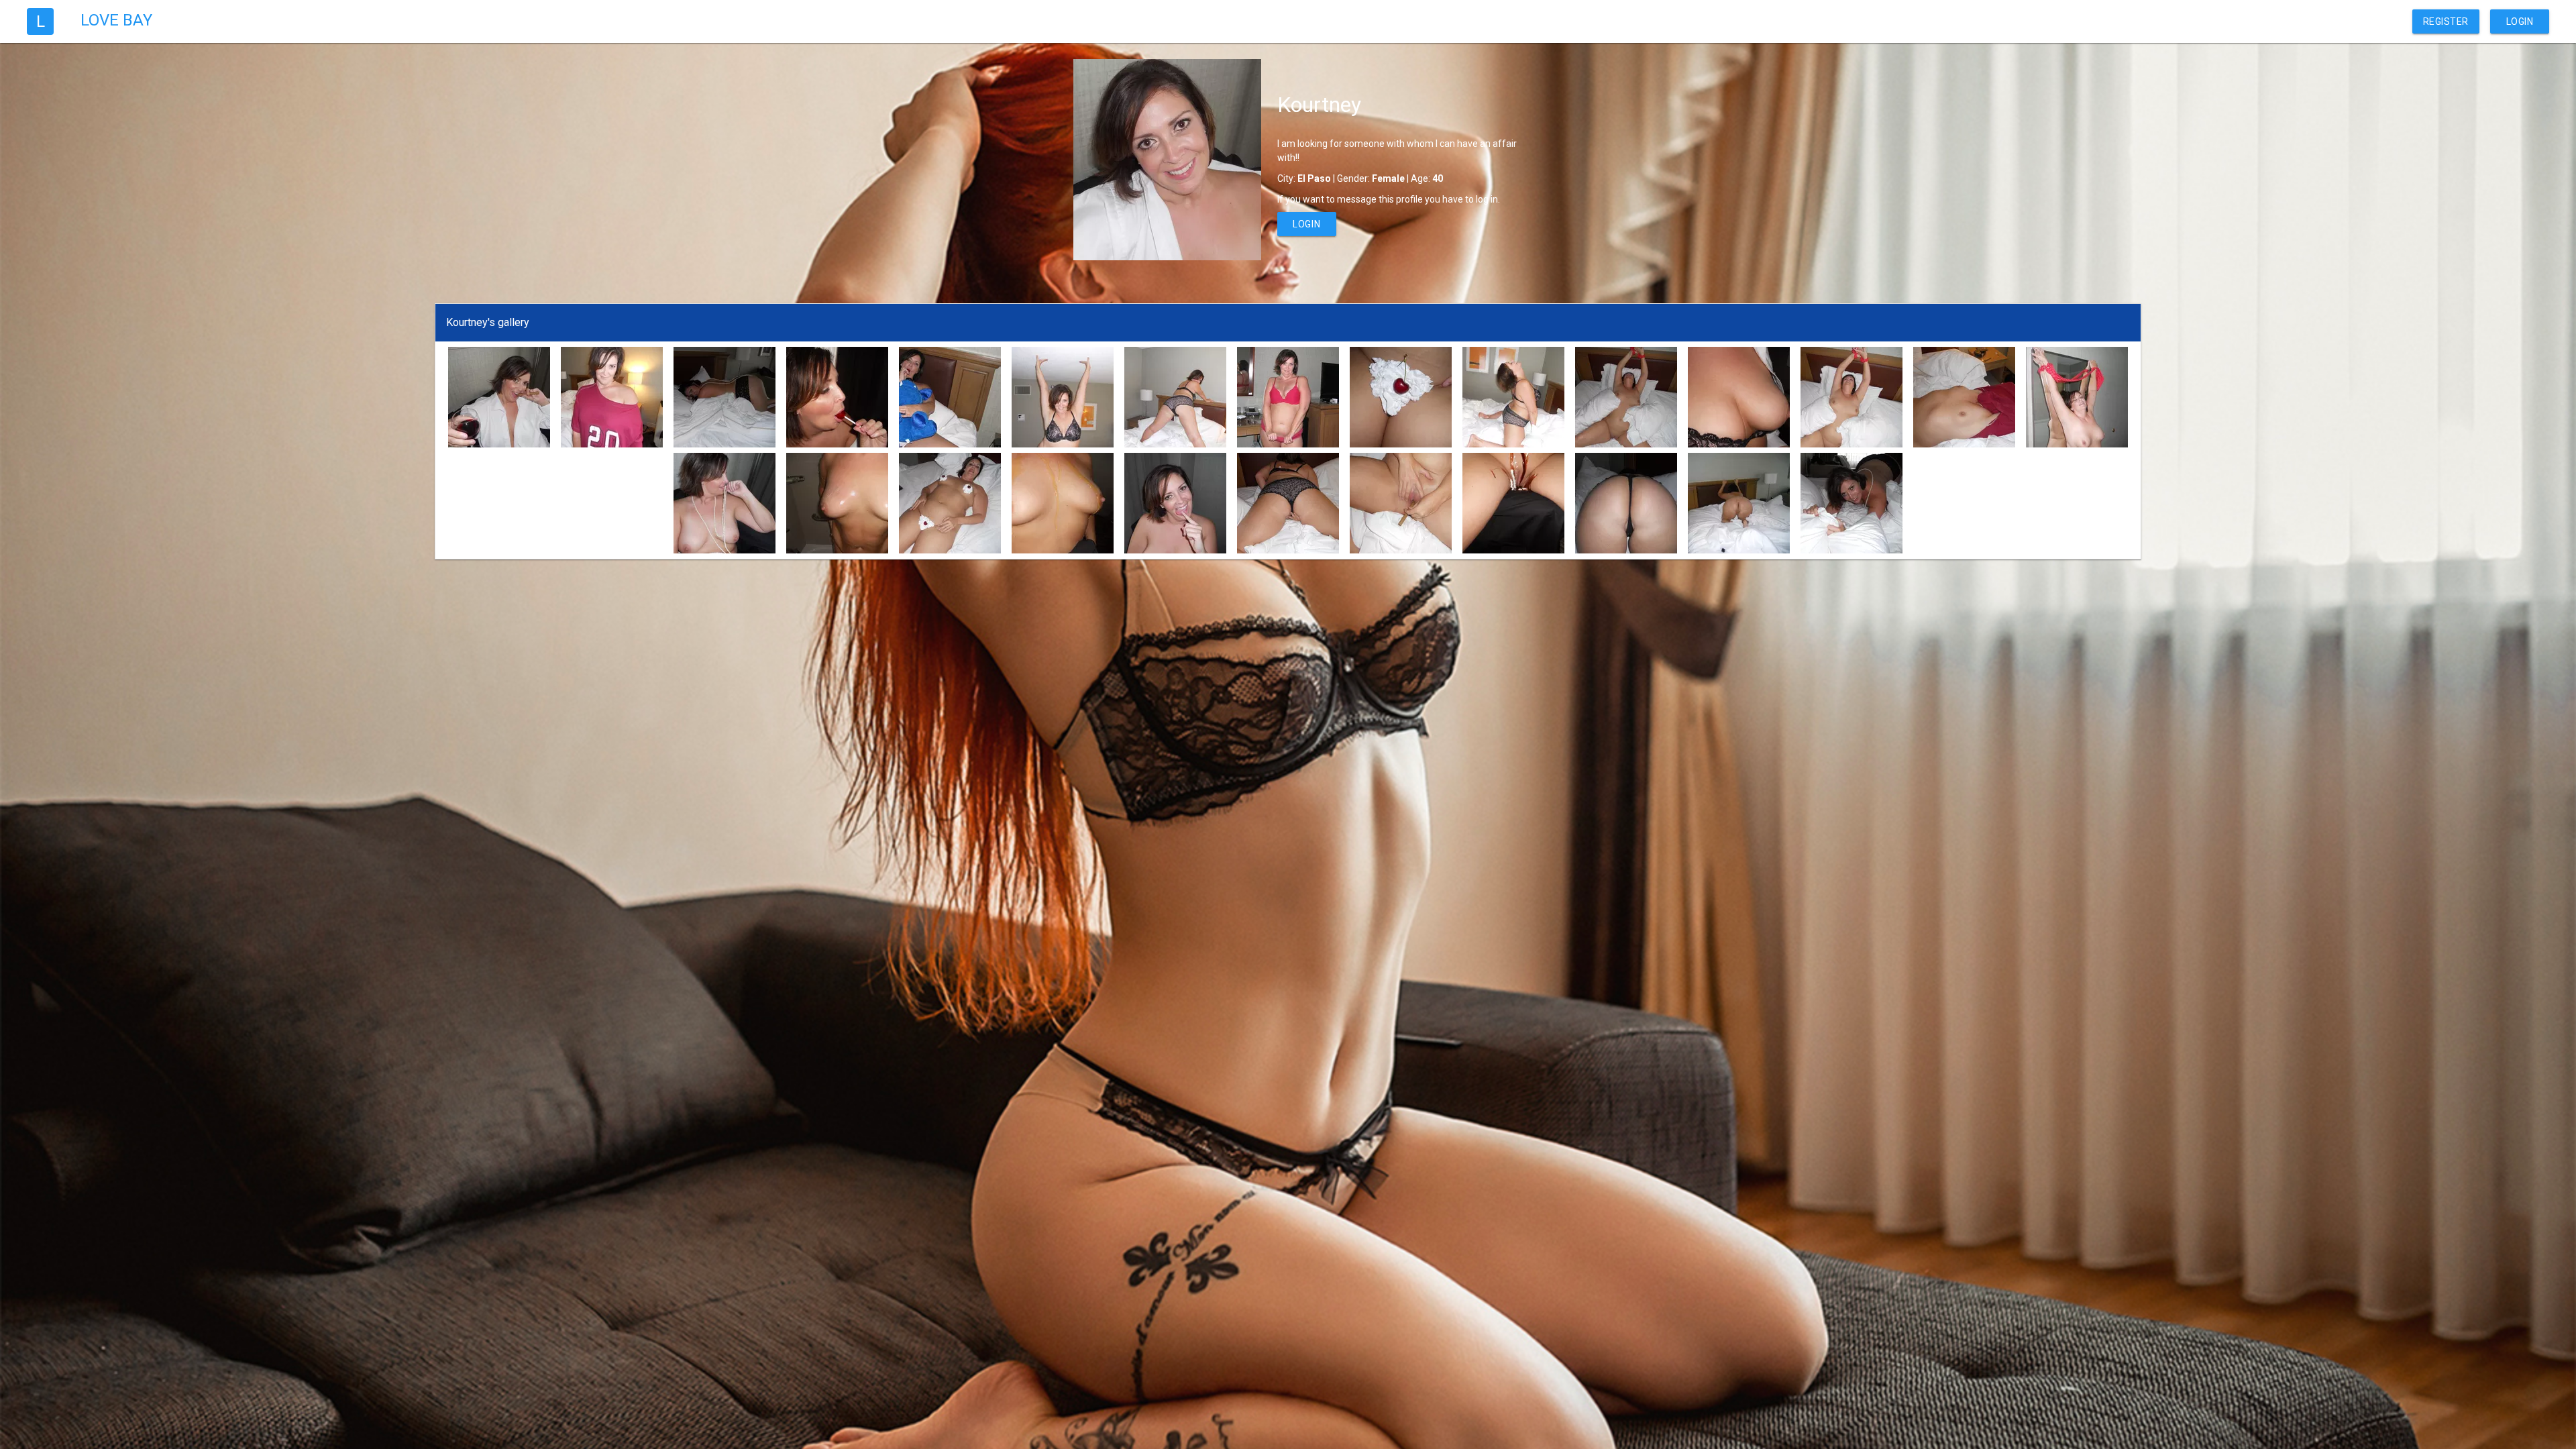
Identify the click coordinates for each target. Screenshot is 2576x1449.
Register (2446, 21)
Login (2520, 21)
